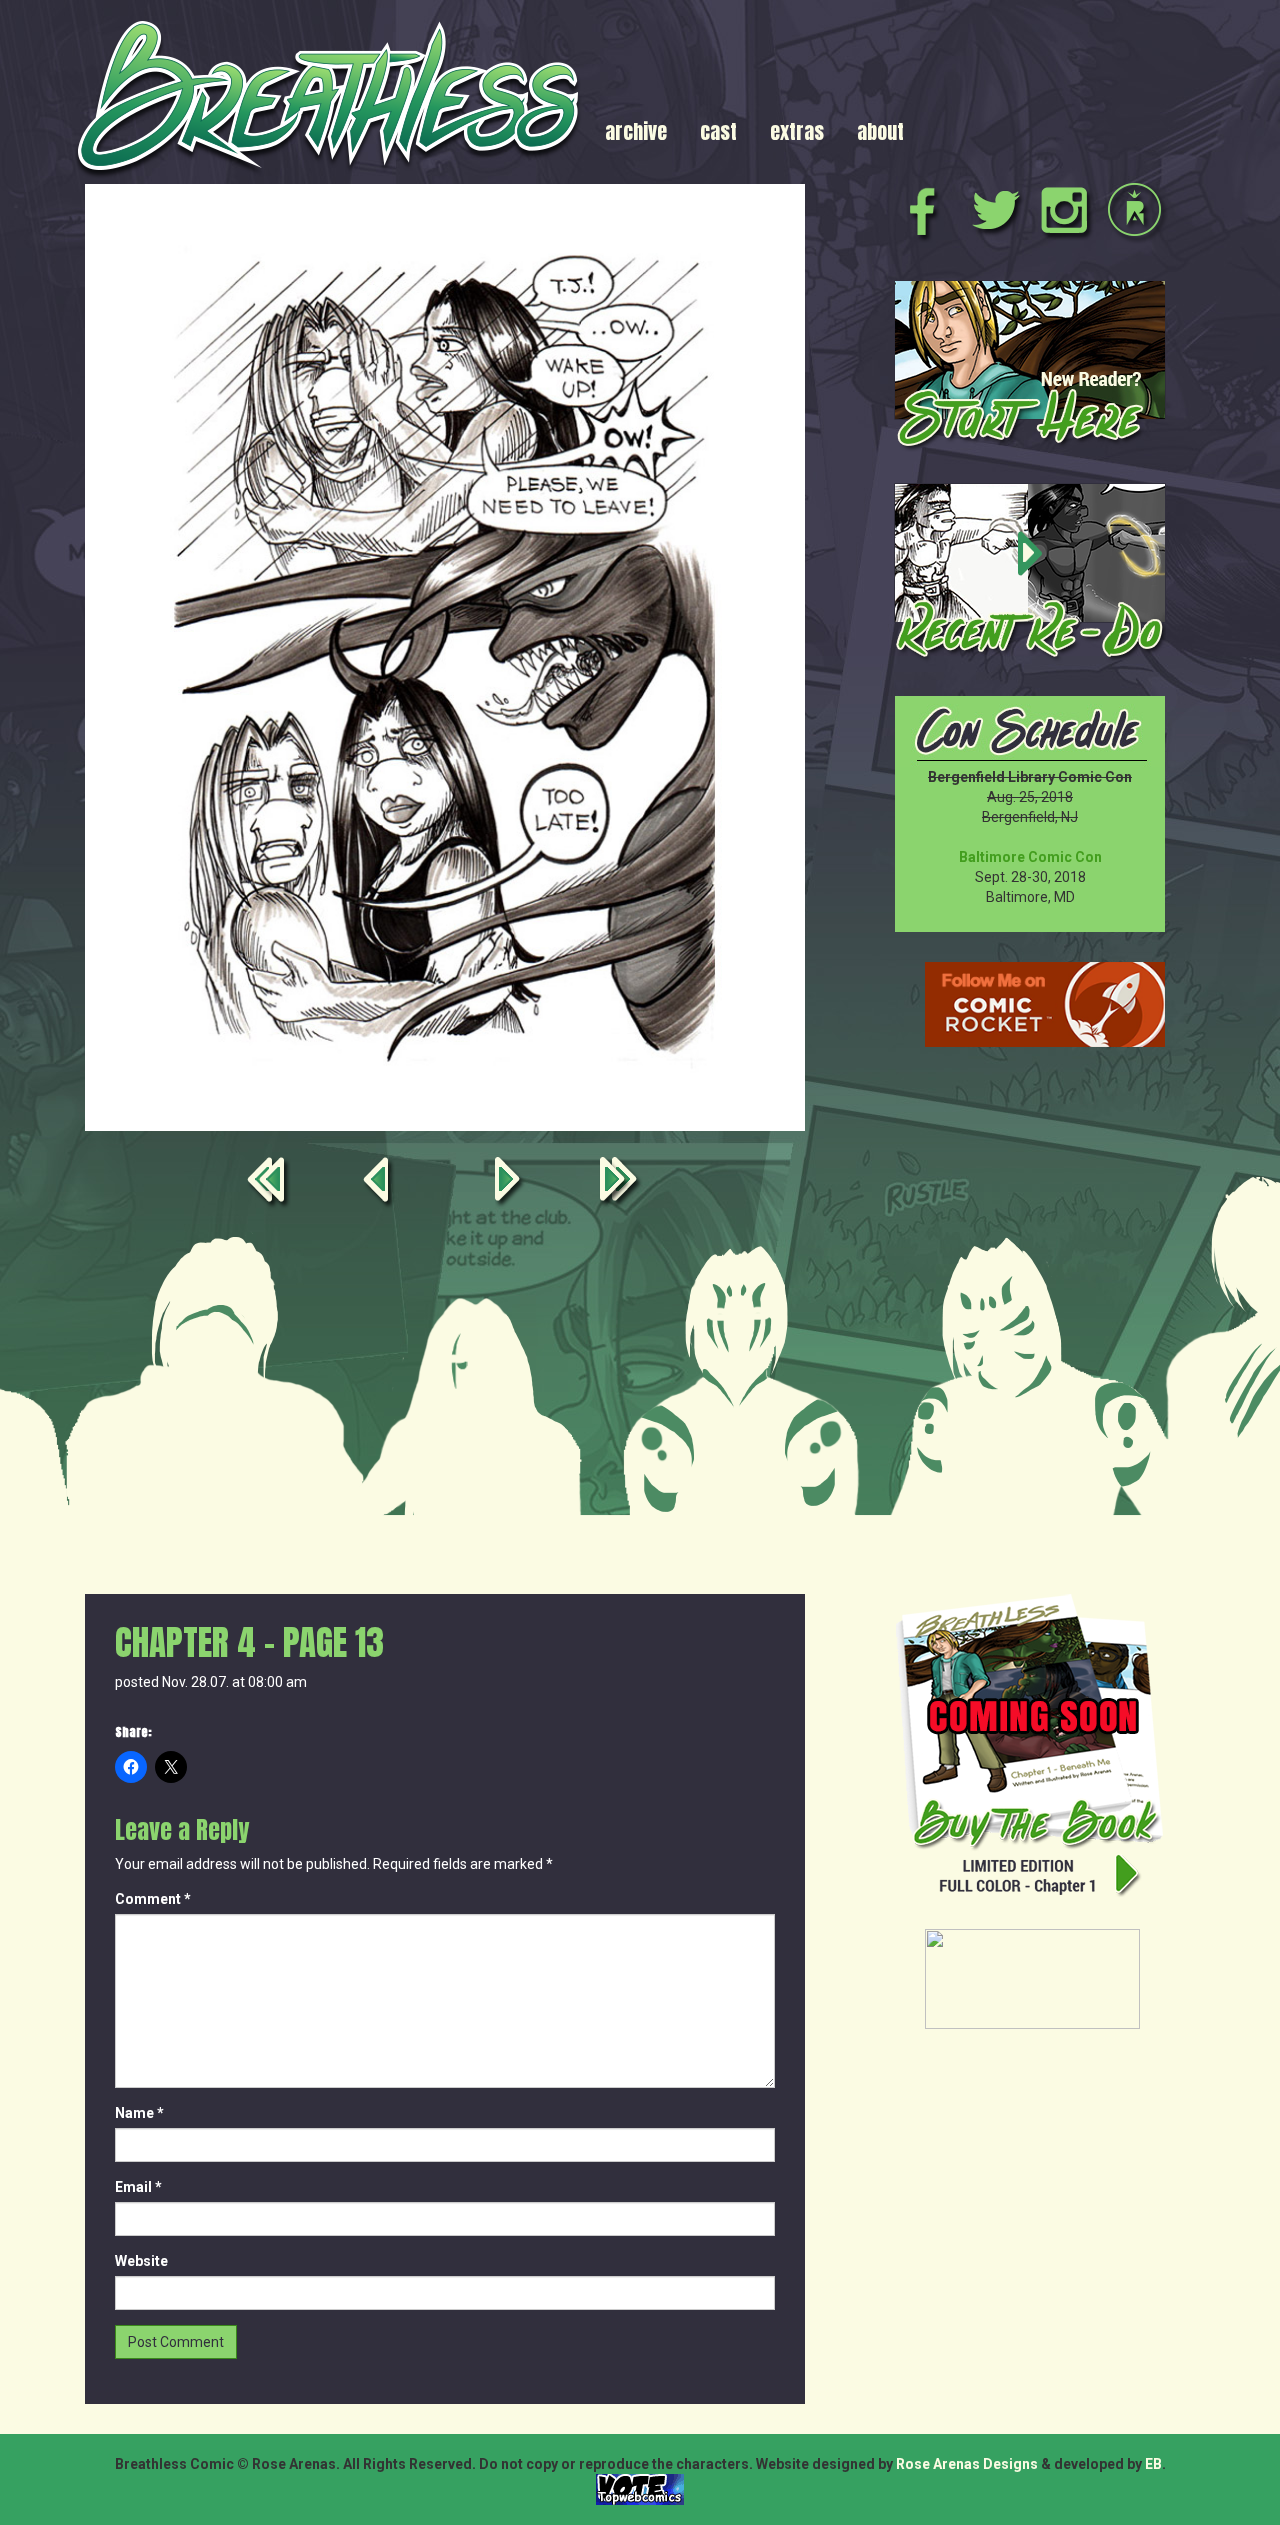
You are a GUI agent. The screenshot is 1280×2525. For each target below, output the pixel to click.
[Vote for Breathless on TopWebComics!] (640, 2488)
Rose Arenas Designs (967, 2464)
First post (270, 1183)
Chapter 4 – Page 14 (511, 1183)
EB (1153, 2464)
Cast (718, 131)
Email (138, 2187)
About (880, 131)
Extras (797, 131)
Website (141, 2261)
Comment (153, 1899)
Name (139, 2113)
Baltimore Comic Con (1030, 857)
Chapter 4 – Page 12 (379, 1183)
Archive (636, 131)
